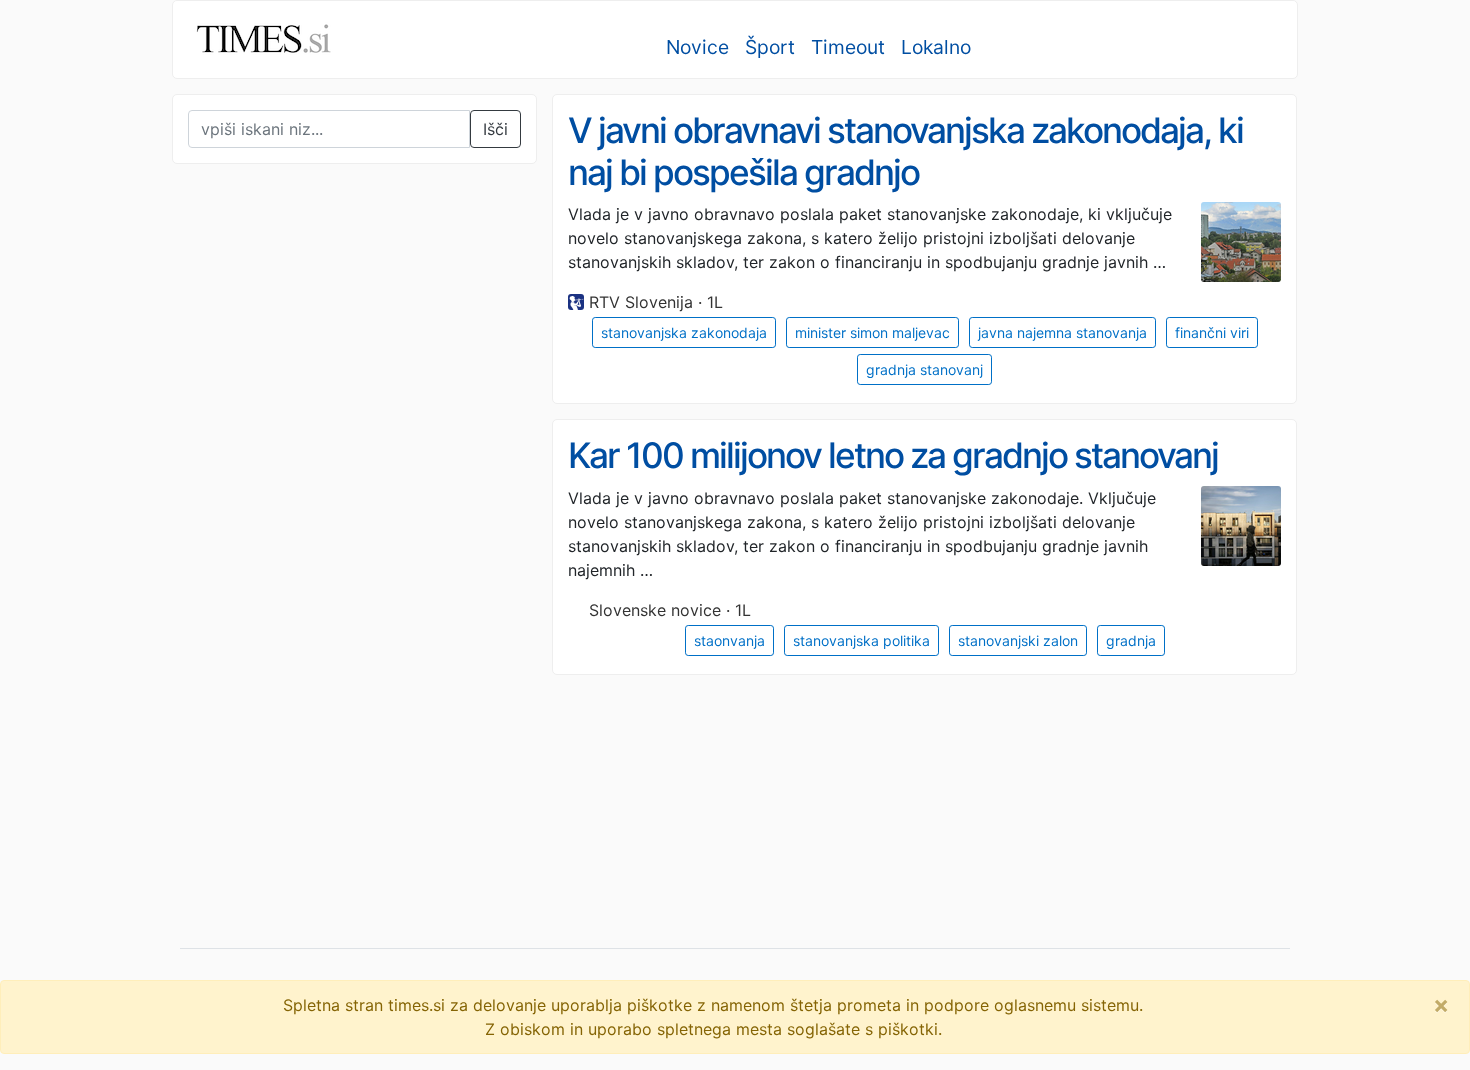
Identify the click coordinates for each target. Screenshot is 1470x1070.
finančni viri (1212, 332)
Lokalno (936, 47)
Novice (697, 47)
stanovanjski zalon (1018, 640)
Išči (495, 129)
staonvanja (729, 640)
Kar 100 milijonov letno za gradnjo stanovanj (893, 455)
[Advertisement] (322, 594)
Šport (770, 47)
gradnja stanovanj (924, 369)
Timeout (848, 47)
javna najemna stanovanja (1062, 332)
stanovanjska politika (861, 640)
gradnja (1131, 640)
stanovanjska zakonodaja (684, 332)
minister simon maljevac (872, 332)
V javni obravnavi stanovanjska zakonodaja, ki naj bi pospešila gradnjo (905, 151)
